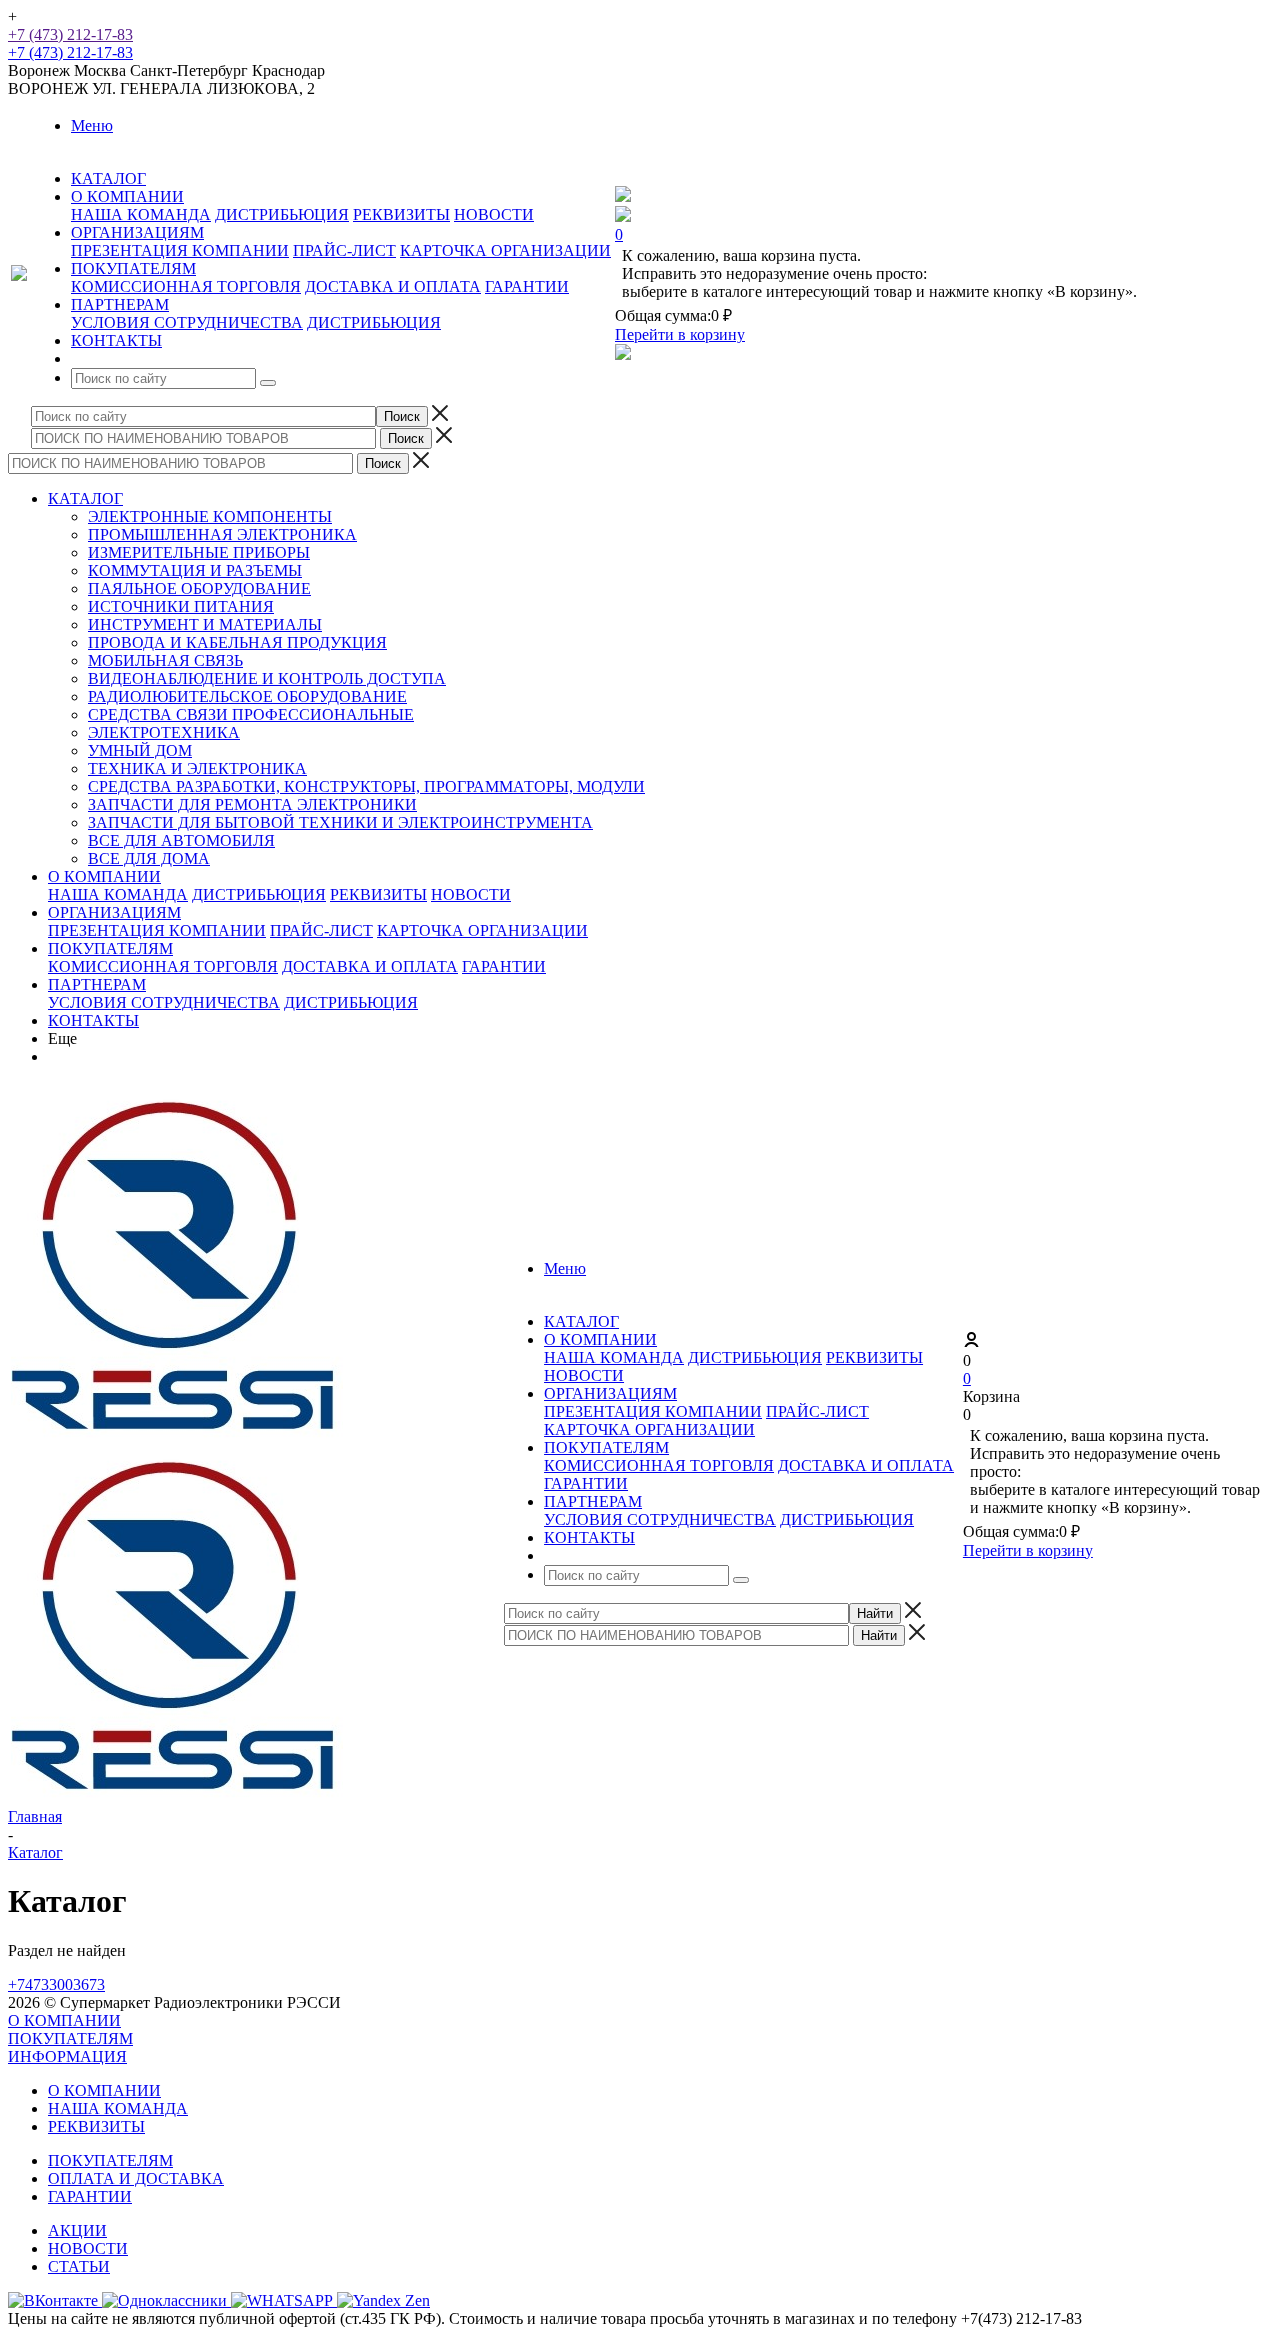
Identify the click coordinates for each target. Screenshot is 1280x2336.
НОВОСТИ (494, 214)
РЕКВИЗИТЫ (401, 214)
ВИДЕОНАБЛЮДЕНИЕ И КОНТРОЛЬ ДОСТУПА (267, 678)
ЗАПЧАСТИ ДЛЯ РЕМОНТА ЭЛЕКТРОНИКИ (252, 804)
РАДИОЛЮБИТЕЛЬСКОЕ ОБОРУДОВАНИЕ (247, 696)
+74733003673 (56, 1984)
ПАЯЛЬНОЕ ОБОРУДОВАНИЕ (199, 588)
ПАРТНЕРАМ (97, 984)
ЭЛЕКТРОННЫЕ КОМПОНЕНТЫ (210, 516)
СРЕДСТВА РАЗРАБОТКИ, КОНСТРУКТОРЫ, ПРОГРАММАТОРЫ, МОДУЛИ (366, 786)
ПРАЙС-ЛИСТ (344, 250)
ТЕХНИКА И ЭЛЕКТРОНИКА (197, 768)
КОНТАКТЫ (93, 1020)
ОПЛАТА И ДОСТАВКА (136, 2178)
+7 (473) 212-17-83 (70, 34)
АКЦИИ (77, 2230)
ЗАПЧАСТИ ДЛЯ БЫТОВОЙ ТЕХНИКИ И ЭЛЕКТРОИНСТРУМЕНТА (340, 822)
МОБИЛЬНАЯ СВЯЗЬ (165, 660)
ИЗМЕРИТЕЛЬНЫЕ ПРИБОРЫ (199, 552)
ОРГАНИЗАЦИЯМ (114, 912)
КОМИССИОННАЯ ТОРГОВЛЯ (186, 286)
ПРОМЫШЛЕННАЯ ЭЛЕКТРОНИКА (222, 534)
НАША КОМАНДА (141, 214)
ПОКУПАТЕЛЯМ (110, 948)
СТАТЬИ (79, 2266)
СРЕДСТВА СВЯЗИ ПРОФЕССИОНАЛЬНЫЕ (251, 714)
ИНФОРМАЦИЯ (67, 2056)
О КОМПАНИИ (104, 876)
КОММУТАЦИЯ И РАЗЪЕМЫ (195, 570)
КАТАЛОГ (85, 498)
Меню (92, 125)
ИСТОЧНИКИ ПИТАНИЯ (181, 606)
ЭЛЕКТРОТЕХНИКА (164, 732)
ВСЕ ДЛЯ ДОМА (149, 858)
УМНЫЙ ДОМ (140, 750)
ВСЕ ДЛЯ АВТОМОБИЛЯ (181, 840)
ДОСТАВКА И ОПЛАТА (393, 286)
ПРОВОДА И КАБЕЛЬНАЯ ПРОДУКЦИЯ (237, 642)
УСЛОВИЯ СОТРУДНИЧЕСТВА (187, 322)
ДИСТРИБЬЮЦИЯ (282, 214)
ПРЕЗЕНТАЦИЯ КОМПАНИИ (180, 250)
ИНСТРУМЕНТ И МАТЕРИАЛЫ (205, 624)
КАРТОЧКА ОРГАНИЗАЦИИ (505, 250)
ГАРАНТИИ (527, 286)
